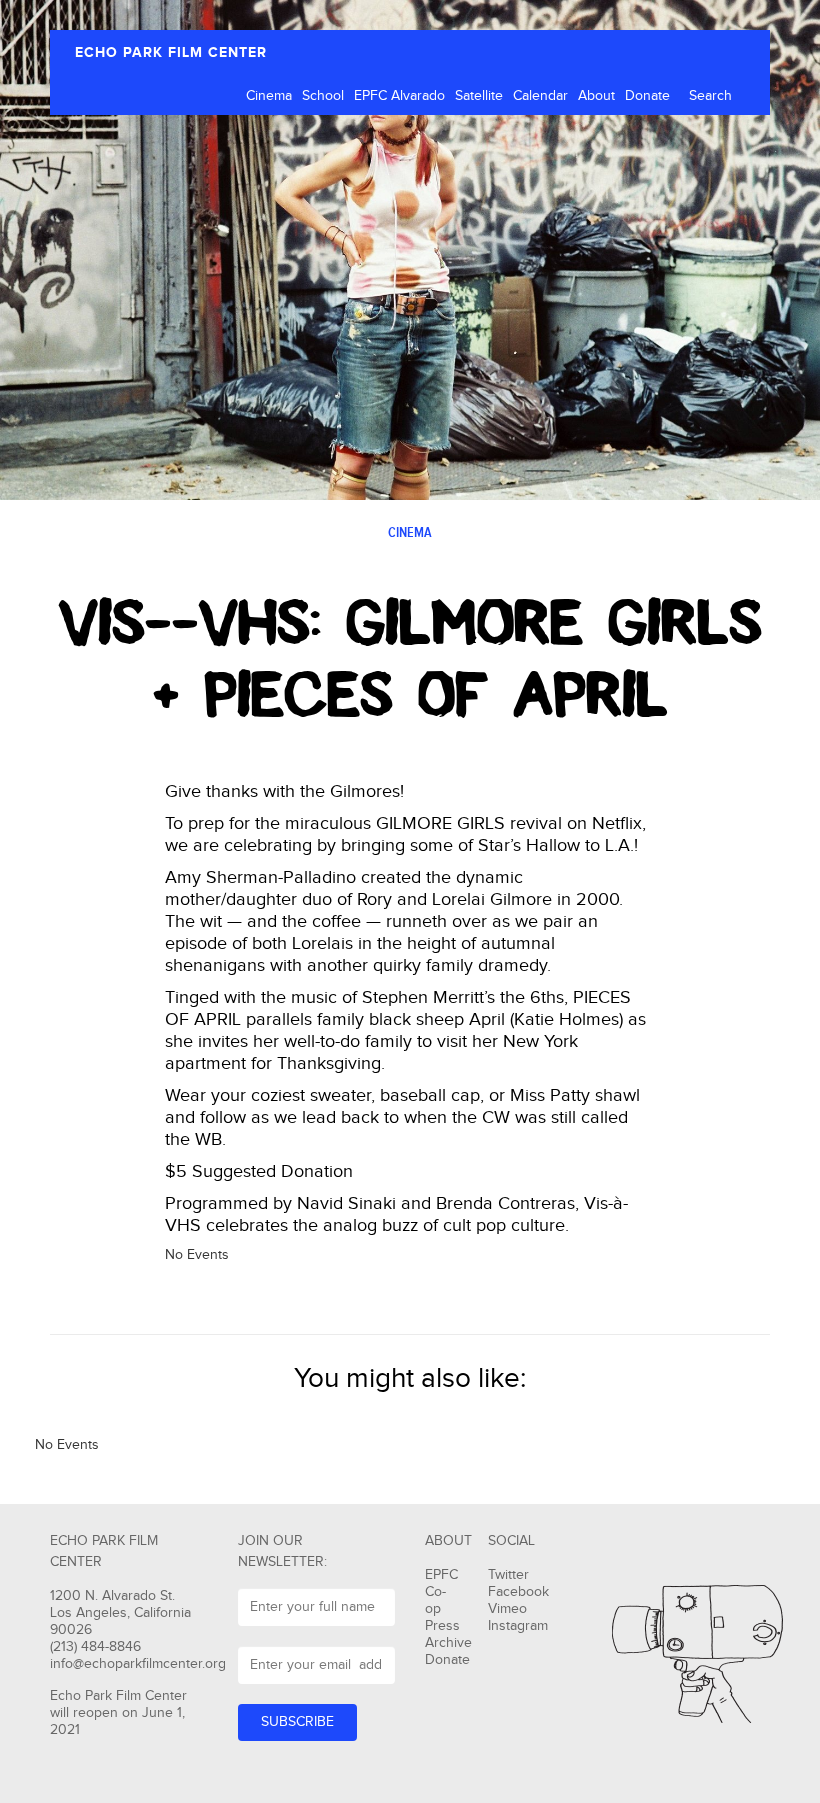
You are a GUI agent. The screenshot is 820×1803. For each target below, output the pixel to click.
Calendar (540, 96)
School (323, 96)
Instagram (518, 1626)
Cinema (269, 96)
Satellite (479, 96)
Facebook (518, 1592)
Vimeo (507, 1609)
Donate (647, 96)
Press (442, 1626)
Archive (448, 1643)
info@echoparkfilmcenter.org (138, 1664)
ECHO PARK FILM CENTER (171, 52)
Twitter (508, 1575)
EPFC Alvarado (399, 96)
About (596, 96)
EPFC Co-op (441, 1592)
